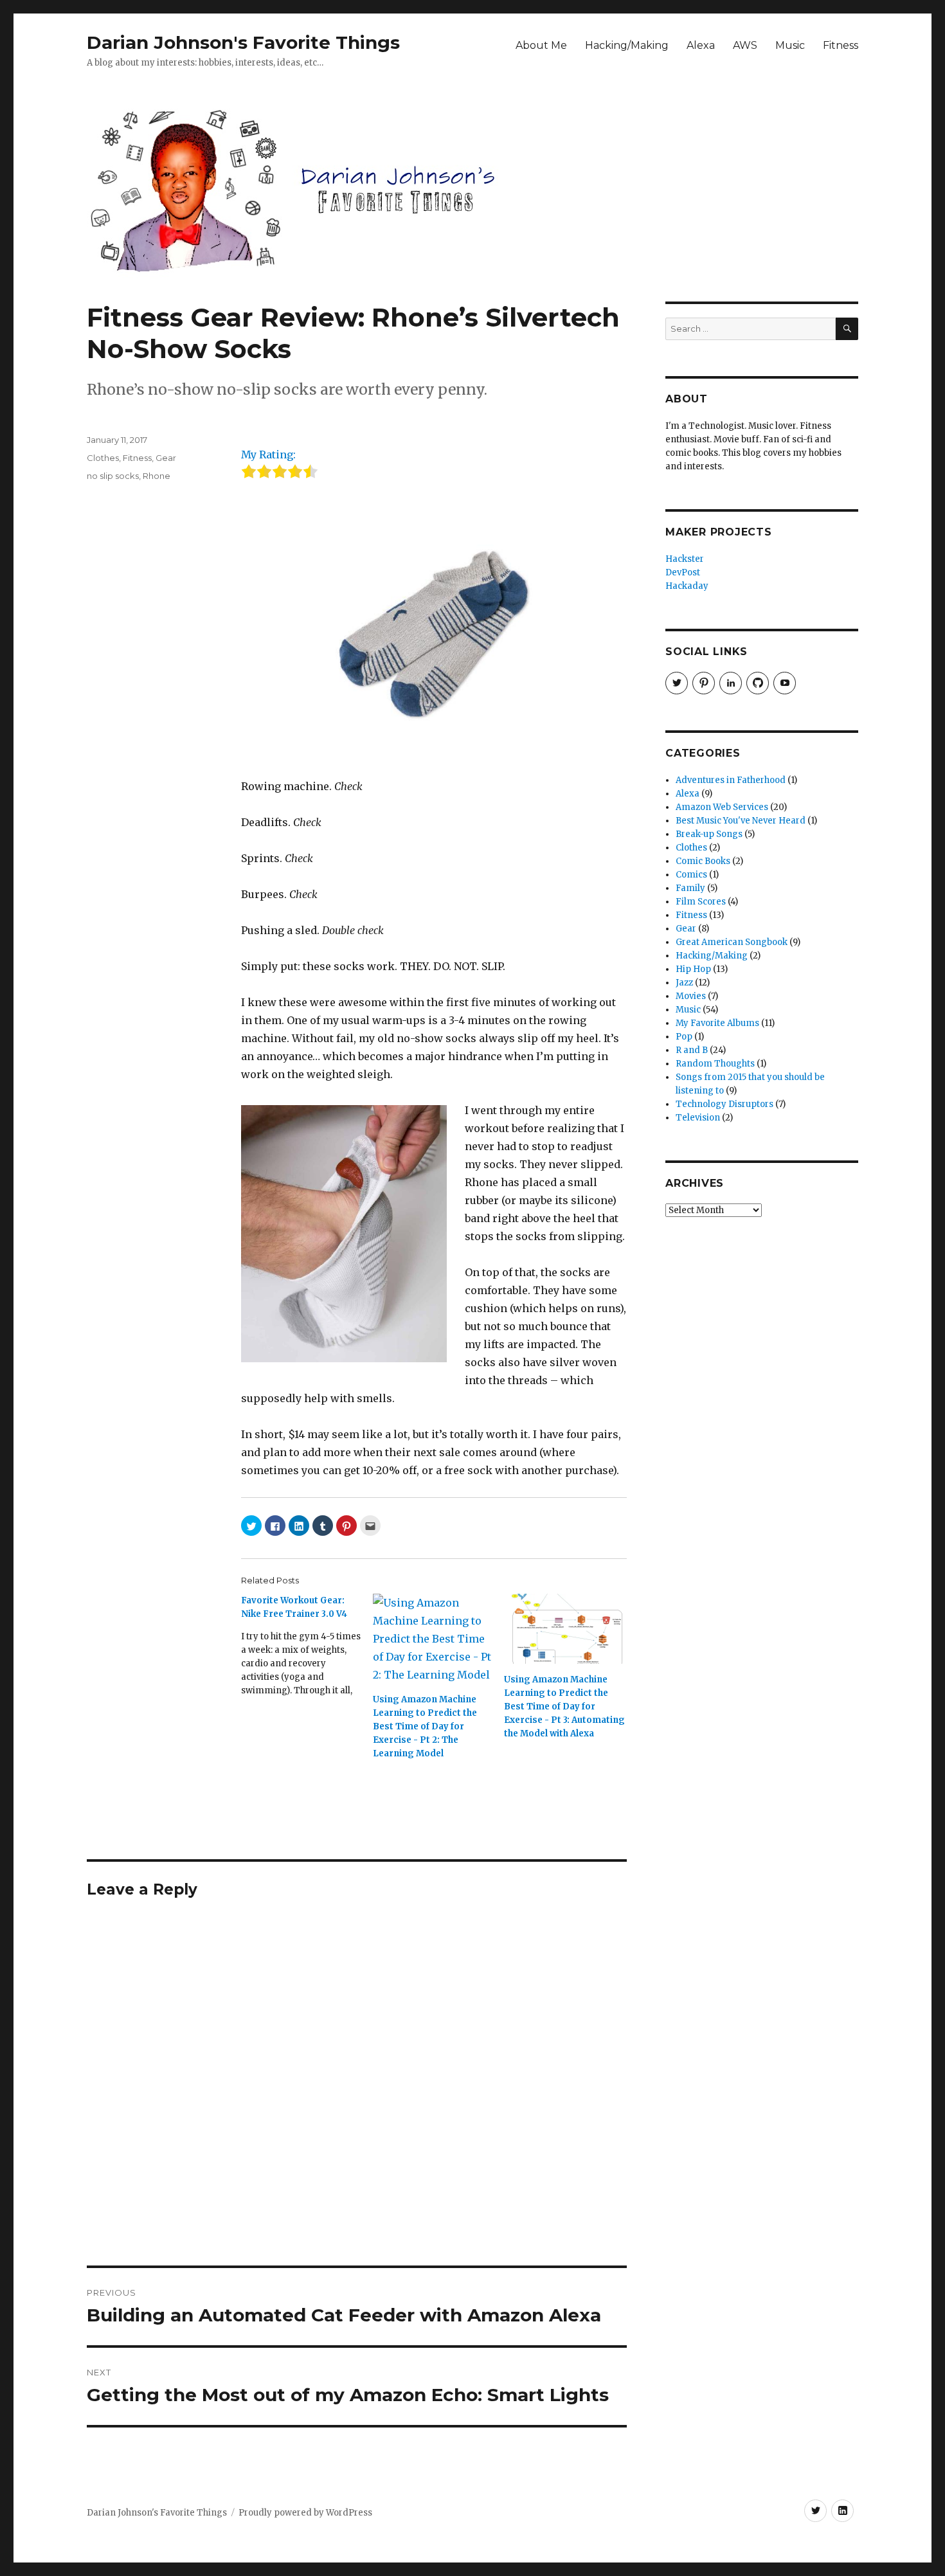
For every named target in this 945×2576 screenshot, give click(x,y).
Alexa (701, 45)
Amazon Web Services (722, 807)
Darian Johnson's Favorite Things (243, 42)
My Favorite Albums (717, 1023)
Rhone (157, 476)
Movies (691, 996)
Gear (166, 458)
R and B (692, 1050)
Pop (684, 1037)
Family (690, 888)
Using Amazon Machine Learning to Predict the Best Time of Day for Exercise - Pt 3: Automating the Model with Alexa (564, 1707)
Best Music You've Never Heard (741, 821)
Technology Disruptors (724, 1104)
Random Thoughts (715, 1064)
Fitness (841, 45)
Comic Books (703, 861)
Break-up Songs (709, 834)
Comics (691, 875)
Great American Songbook (732, 942)
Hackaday (687, 586)
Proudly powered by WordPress (305, 2513)
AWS (745, 45)
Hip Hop (693, 969)
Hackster (685, 559)
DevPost (683, 572)
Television (698, 1118)
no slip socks (113, 476)
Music (790, 45)
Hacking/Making (627, 45)
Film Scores (701, 902)
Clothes (103, 458)
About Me (541, 45)
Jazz (684, 983)
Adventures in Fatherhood (731, 780)
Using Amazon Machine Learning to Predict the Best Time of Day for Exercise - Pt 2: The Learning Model (425, 1726)
